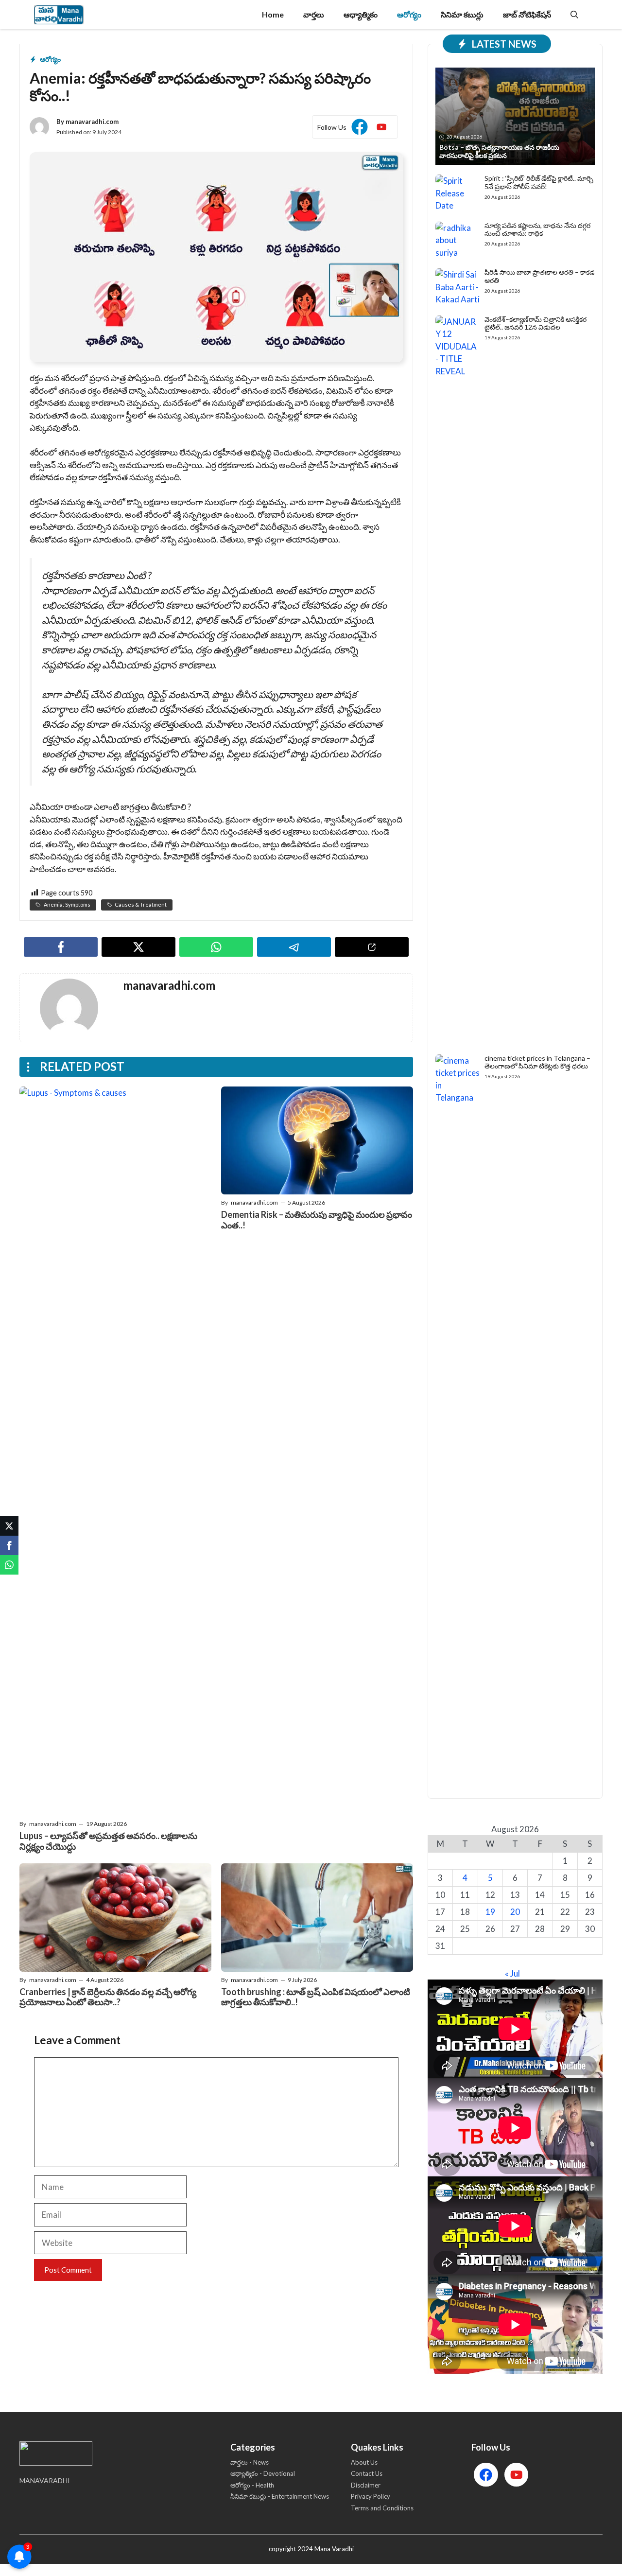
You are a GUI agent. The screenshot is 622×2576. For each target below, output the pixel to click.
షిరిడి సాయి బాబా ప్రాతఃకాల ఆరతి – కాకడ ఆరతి (539, 276)
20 (515, 1912)
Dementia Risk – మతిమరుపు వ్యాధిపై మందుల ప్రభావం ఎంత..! (317, 1220)
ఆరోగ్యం (409, 14)
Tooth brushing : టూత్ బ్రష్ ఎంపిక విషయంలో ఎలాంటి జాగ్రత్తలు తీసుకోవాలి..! (316, 1997)
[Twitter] (9, 1526)
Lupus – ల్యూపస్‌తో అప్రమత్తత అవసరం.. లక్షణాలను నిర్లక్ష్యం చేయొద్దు (108, 1841)
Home (273, 14)
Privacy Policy (371, 2496)
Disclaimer (366, 2485)
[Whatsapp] (9, 1565)
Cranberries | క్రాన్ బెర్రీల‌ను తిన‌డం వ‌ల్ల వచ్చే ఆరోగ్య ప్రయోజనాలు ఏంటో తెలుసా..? (108, 1997)
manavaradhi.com (92, 122)
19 (490, 1912)
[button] (574, 15)
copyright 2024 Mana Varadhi (311, 2549)
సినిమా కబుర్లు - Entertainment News (280, 2496)
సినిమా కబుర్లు (462, 14)
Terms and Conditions (382, 2508)
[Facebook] (9, 1545)
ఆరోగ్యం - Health (252, 2485)
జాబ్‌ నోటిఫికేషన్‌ (527, 14)
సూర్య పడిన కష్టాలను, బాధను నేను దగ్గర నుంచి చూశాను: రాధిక (537, 229)
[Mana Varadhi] (59, 15)
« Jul (512, 1973)
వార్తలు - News (250, 2462)
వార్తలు (314, 14)
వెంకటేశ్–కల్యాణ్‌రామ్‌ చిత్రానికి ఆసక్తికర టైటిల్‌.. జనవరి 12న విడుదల (536, 323)
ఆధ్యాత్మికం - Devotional (263, 2473)
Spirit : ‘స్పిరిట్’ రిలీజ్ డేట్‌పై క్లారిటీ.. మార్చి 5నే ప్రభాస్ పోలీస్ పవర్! (539, 182)
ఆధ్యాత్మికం (361, 14)
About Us (364, 2462)
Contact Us (367, 2473)
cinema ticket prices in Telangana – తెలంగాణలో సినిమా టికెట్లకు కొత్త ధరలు (537, 1062)
